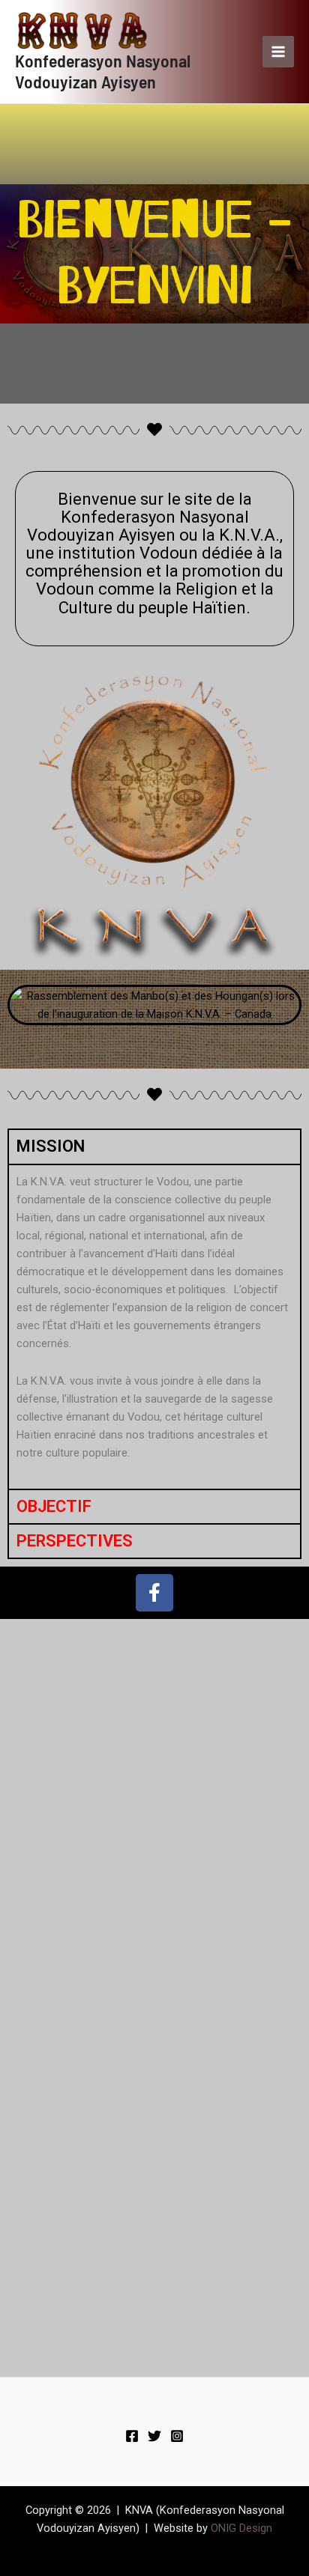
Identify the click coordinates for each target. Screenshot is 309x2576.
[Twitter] (154, 2436)
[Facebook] (132, 2436)
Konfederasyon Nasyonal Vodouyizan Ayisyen (103, 71)
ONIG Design (241, 2528)
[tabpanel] (154, 1326)
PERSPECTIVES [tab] (75, 1541)
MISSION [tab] (51, 1146)
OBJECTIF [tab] (54, 1506)
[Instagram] (177, 2436)
